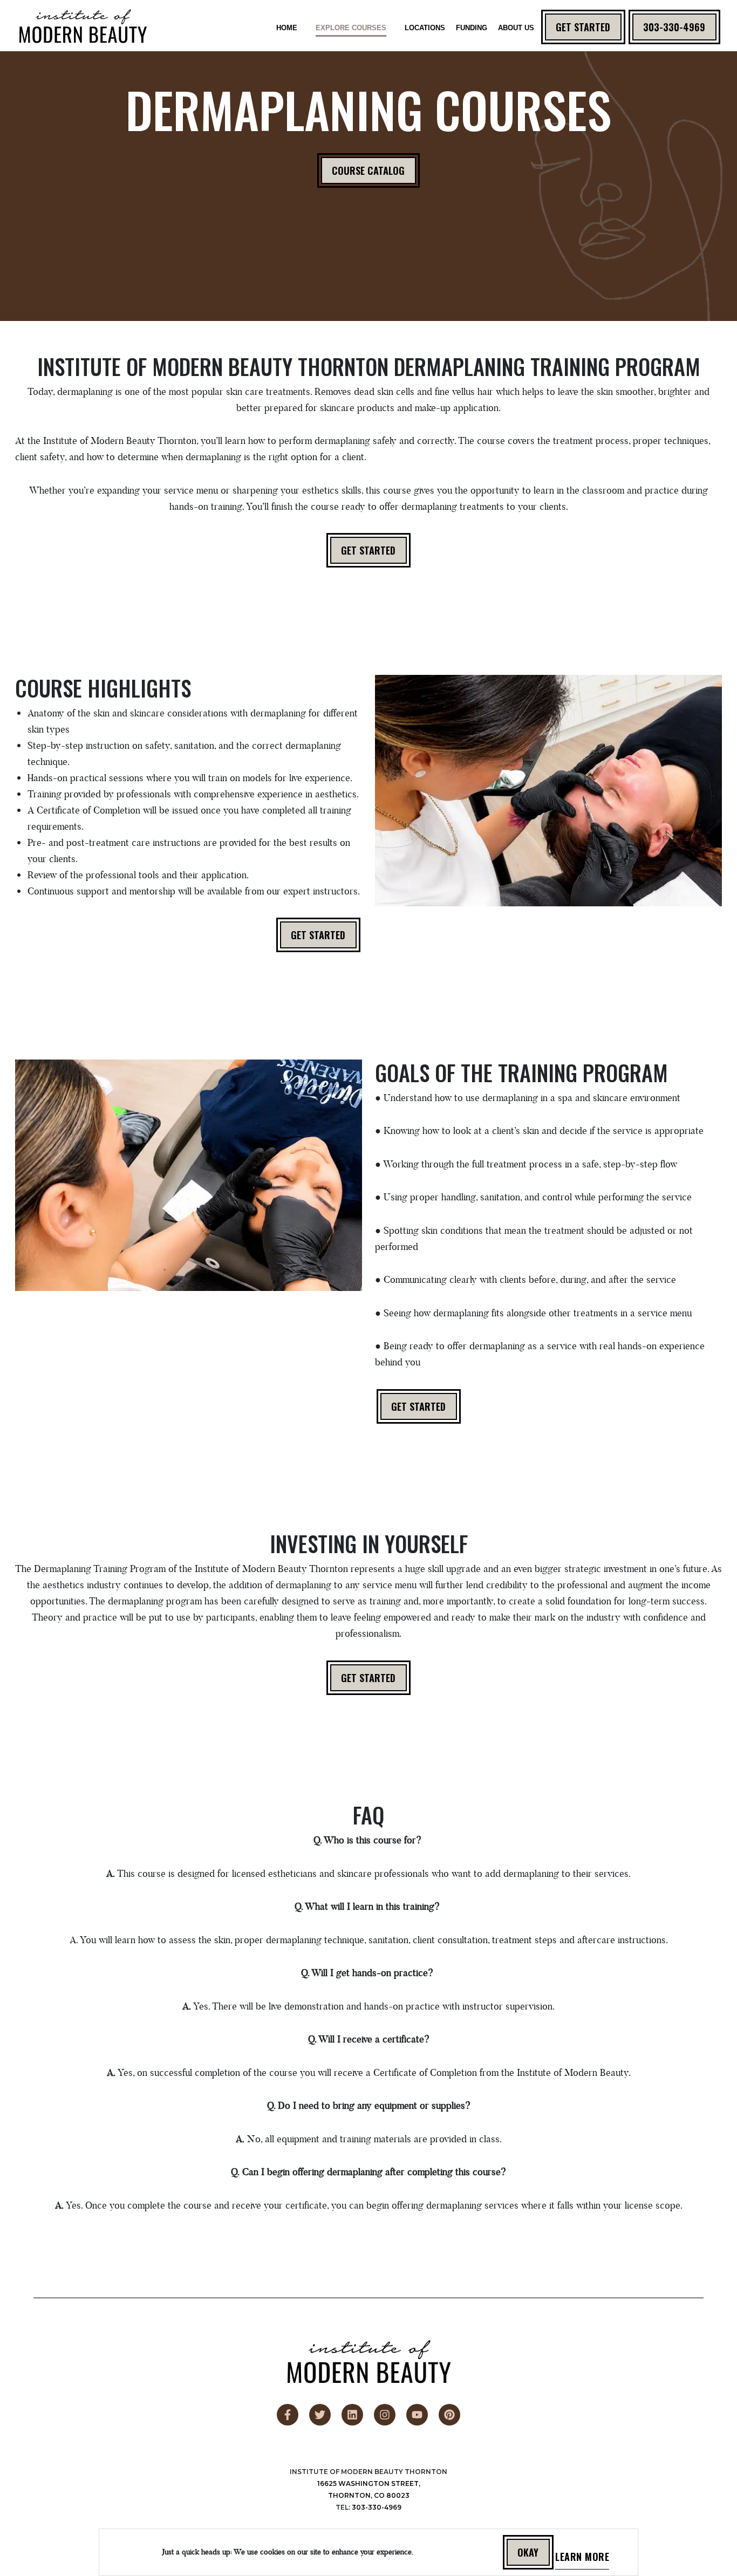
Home (287, 28)
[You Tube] (417, 2415)
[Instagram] (385, 2415)
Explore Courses (351, 28)
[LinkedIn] (352, 2415)
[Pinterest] (449, 2415)
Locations (425, 28)
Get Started (584, 27)
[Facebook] (288, 2415)
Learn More (582, 2559)
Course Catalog (369, 170)
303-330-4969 (675, 27)
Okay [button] (528, 2552)
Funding (472, 28)
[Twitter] (320, 2415)
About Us (516, 28)
